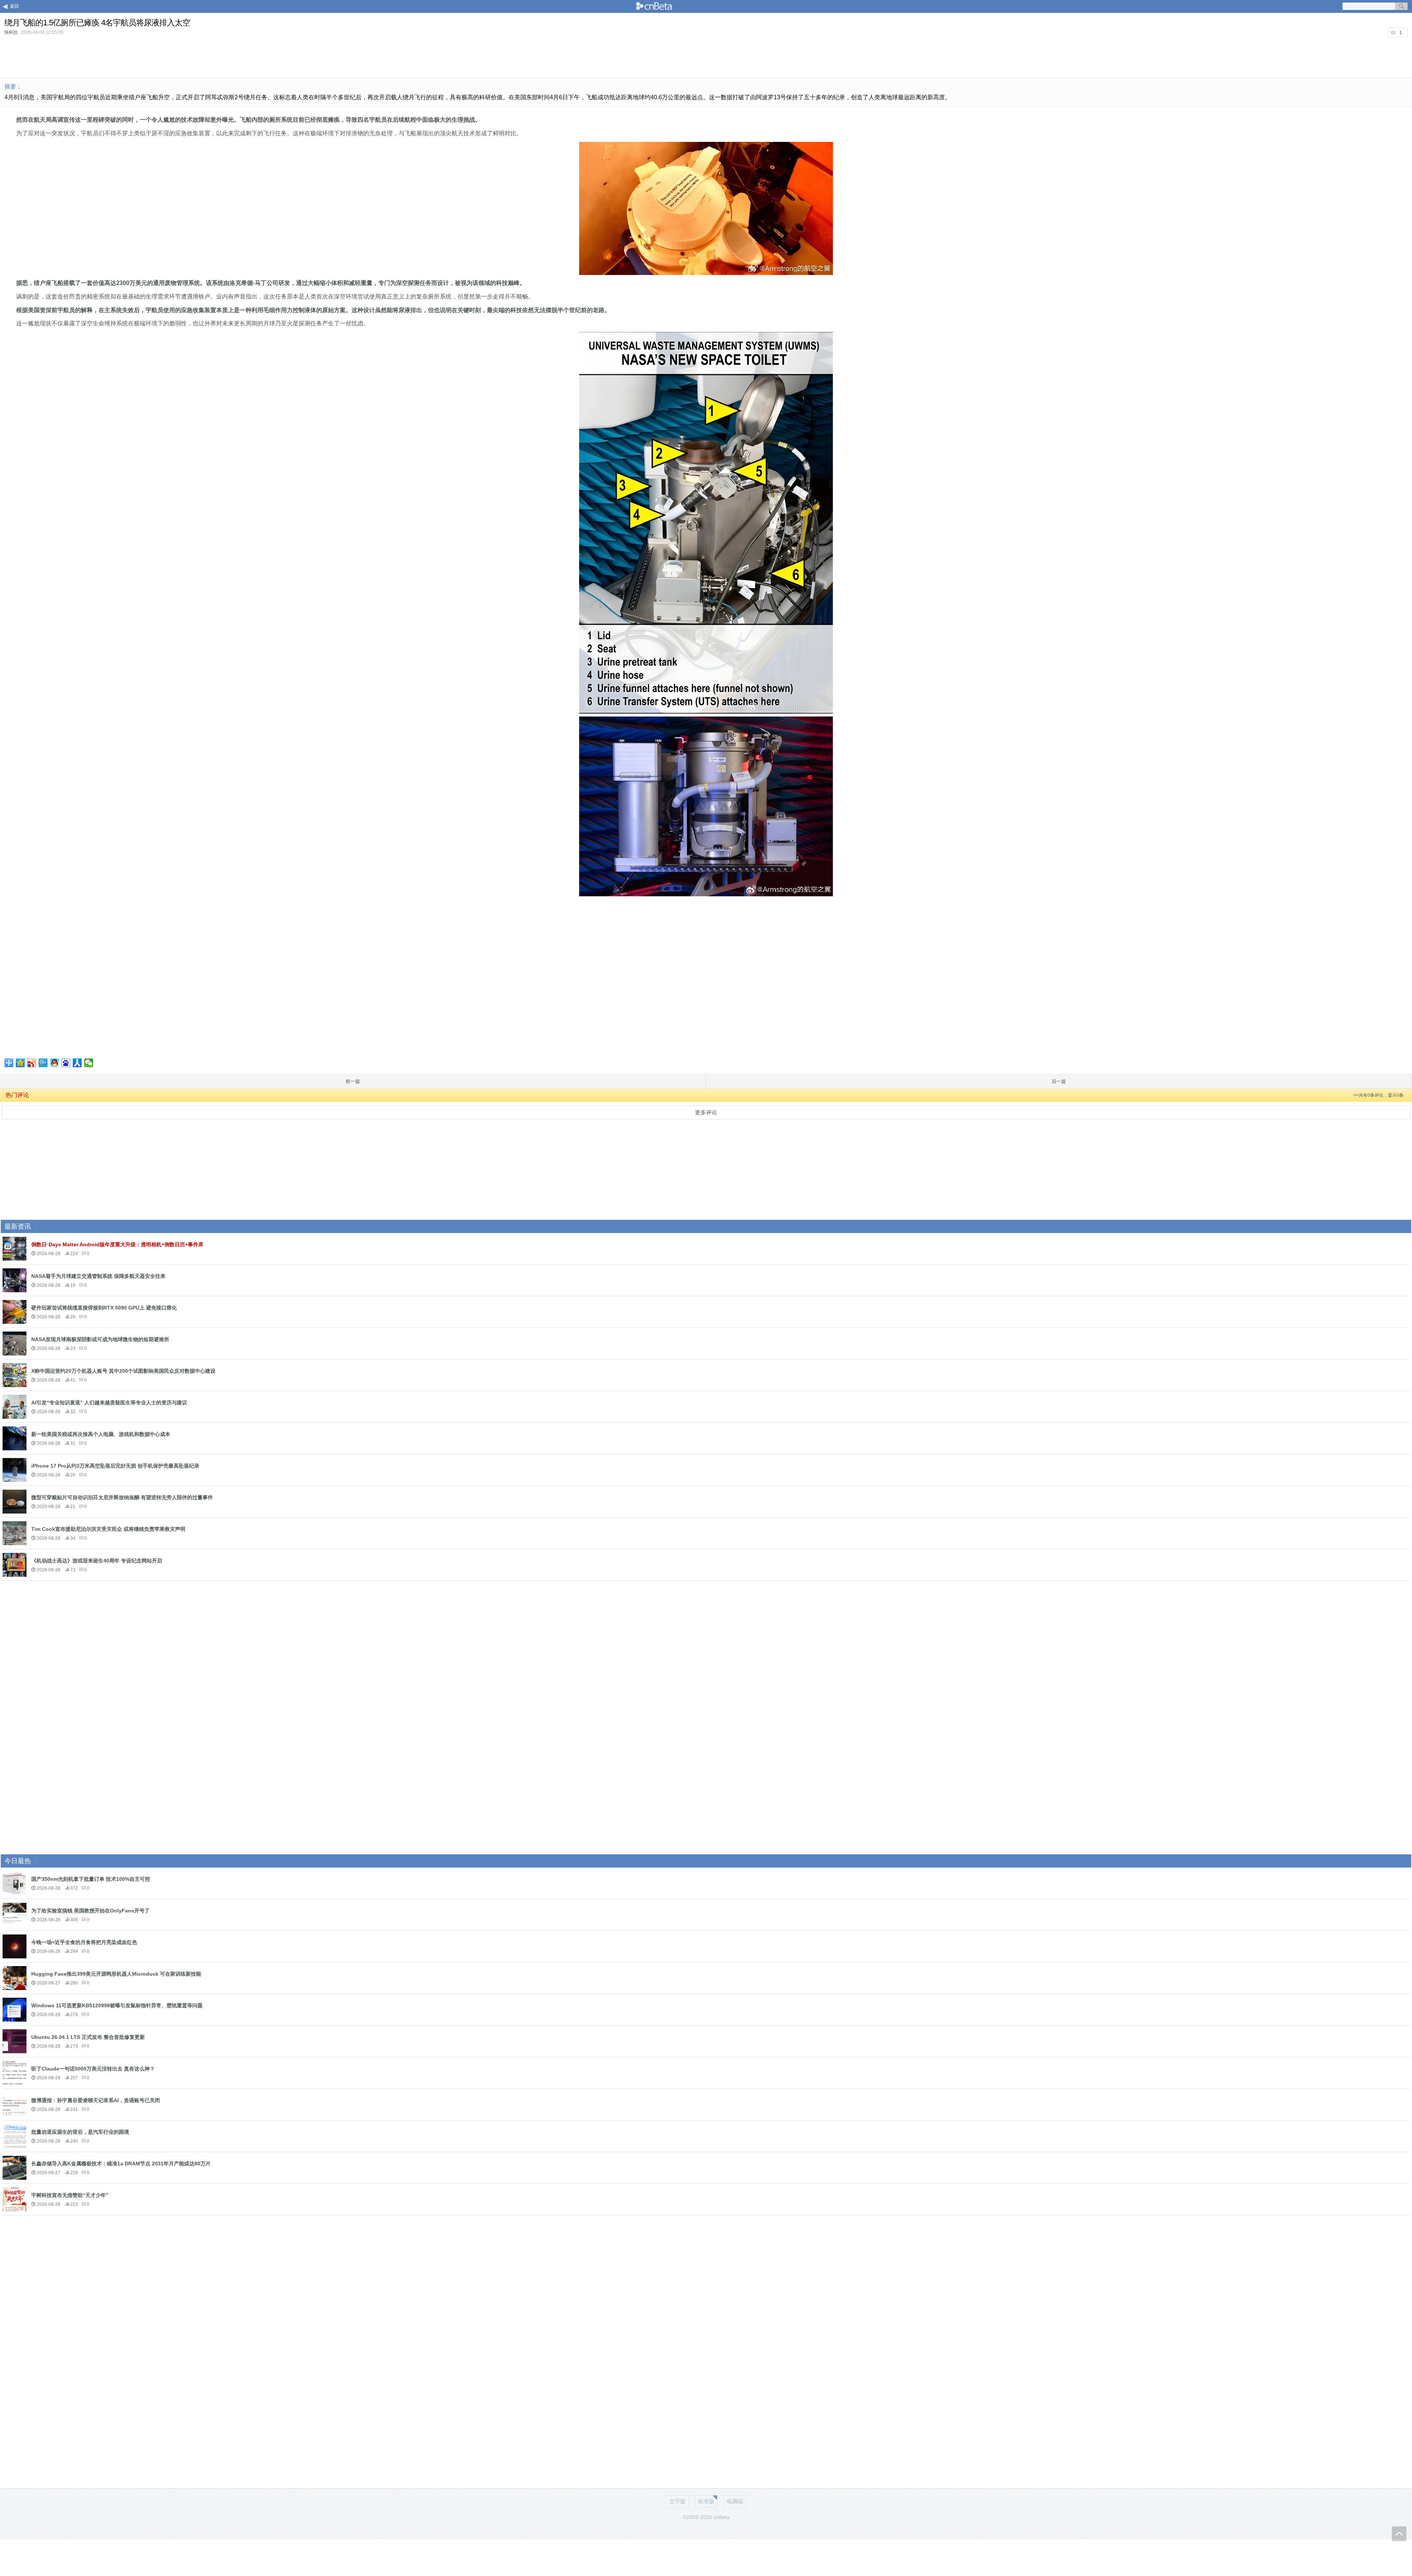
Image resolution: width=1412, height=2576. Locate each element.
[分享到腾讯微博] (43, 1063)
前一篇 (353, 1081)
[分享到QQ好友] (55, 1063)
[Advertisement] (706, 57)
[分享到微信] (89, 1063)
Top (1399, 2534)
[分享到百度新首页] (66, 1063)
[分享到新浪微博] (32, 1063)
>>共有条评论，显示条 (1379, 1095)
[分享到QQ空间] (20, 1063)
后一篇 (1059, 1081)
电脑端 (735, 2501)
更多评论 (706, 1112)
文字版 (678, 2501)
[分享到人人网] (77, 1063)
